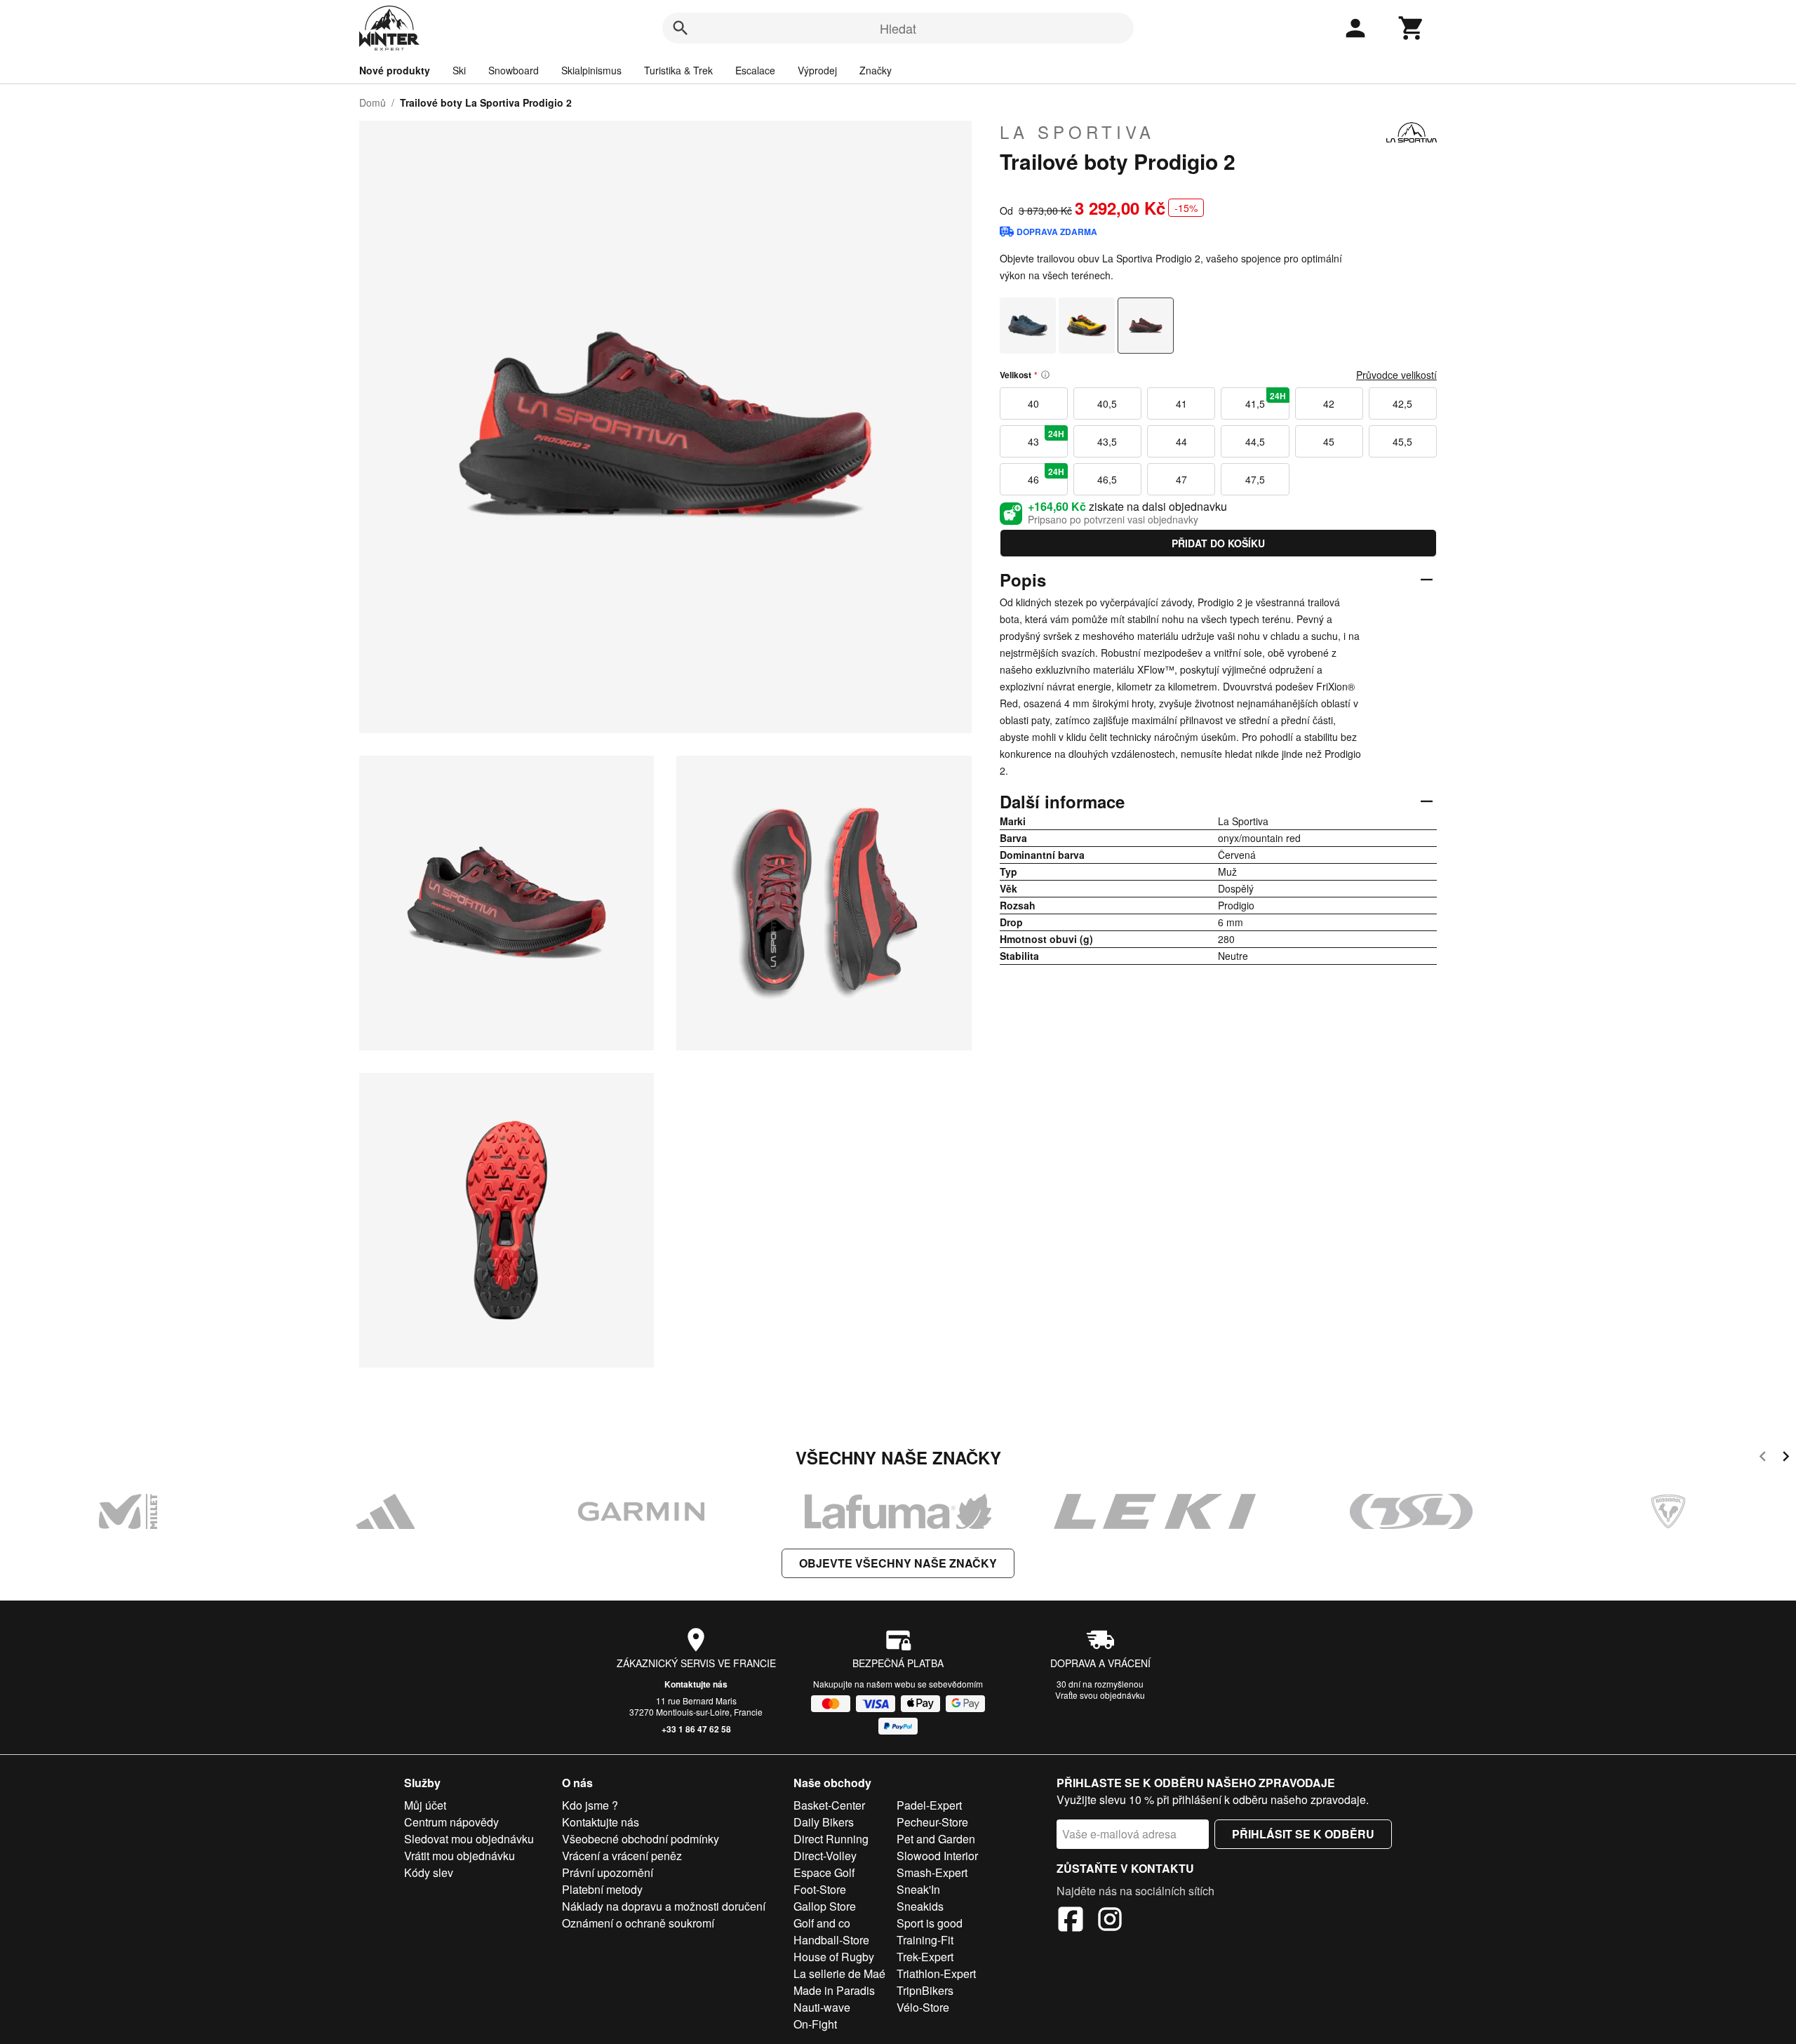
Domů (373, 102)
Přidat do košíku (1218, 543)
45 (1329, 441)
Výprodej (817, 70)
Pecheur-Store (932, 1822)
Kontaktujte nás (696, 1684)
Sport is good (930, 1923)
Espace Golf (824, 1872)
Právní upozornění (608, 1872)
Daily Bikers (824, 1822)
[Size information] (1045, 375)
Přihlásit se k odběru (1303, 1834)
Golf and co (822, 1923)
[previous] (1763, 1458)
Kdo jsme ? (590, 1805)
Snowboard (514, 70)
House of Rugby (834, 1957)
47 (1181, 479)
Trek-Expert (925, 1957)
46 (1046, 476)
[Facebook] (1071, 1921)
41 (1181, 403)
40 (1033, 403)
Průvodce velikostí (1396, 375)
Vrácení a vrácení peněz (622, 1856)
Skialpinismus (591, 70)
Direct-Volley (825, 1856)
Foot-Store (820, 1889)
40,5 (1107, 403)
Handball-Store (831, 1940)
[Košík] (1412, 28)
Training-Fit (925, 1940)
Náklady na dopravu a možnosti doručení (664, 1906)
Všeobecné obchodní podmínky (641, 1839)
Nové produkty (395, 70)
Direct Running (831, 1839)
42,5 (1402, 403)
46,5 (1107, 479)
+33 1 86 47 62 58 (696, 1729)
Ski (459, 70)
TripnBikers (925, 1990)
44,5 (1255, 441)
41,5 (1266, 400)
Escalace (755, 70)
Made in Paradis (834, 1990)
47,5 (1255, 479)
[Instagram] (1110, 1921)
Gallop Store (825, 1906)
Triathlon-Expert (936, 1973)
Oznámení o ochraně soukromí (638, 1923)
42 (1329, 403)
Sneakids (920, 1906)
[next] (1786, 1458)
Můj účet (425, 1805)
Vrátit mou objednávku (460, 1856)
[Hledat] (681, 28)
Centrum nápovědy (451, 1822)
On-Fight (815, 2024)
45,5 (1402, 441)
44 (1181, 441)
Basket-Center (829, 1805)
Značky (876, 70)
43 (1046, 438)
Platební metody (602, 1889)
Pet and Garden (936, 1839)
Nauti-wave (822, 2007)
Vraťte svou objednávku (1100, 1695)
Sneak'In (918, 1889)
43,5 (1107, 441)
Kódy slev (429, 1872)
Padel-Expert (929, 1805)
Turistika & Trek (678, 70)
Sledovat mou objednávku (469, 1839)
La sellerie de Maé (839, 1973)
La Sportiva (1077, 132)
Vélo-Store (923, 2007)
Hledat (898, 28)
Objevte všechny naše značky (898, 1563)
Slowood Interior (937, 1856)
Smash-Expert (932, 1872)
